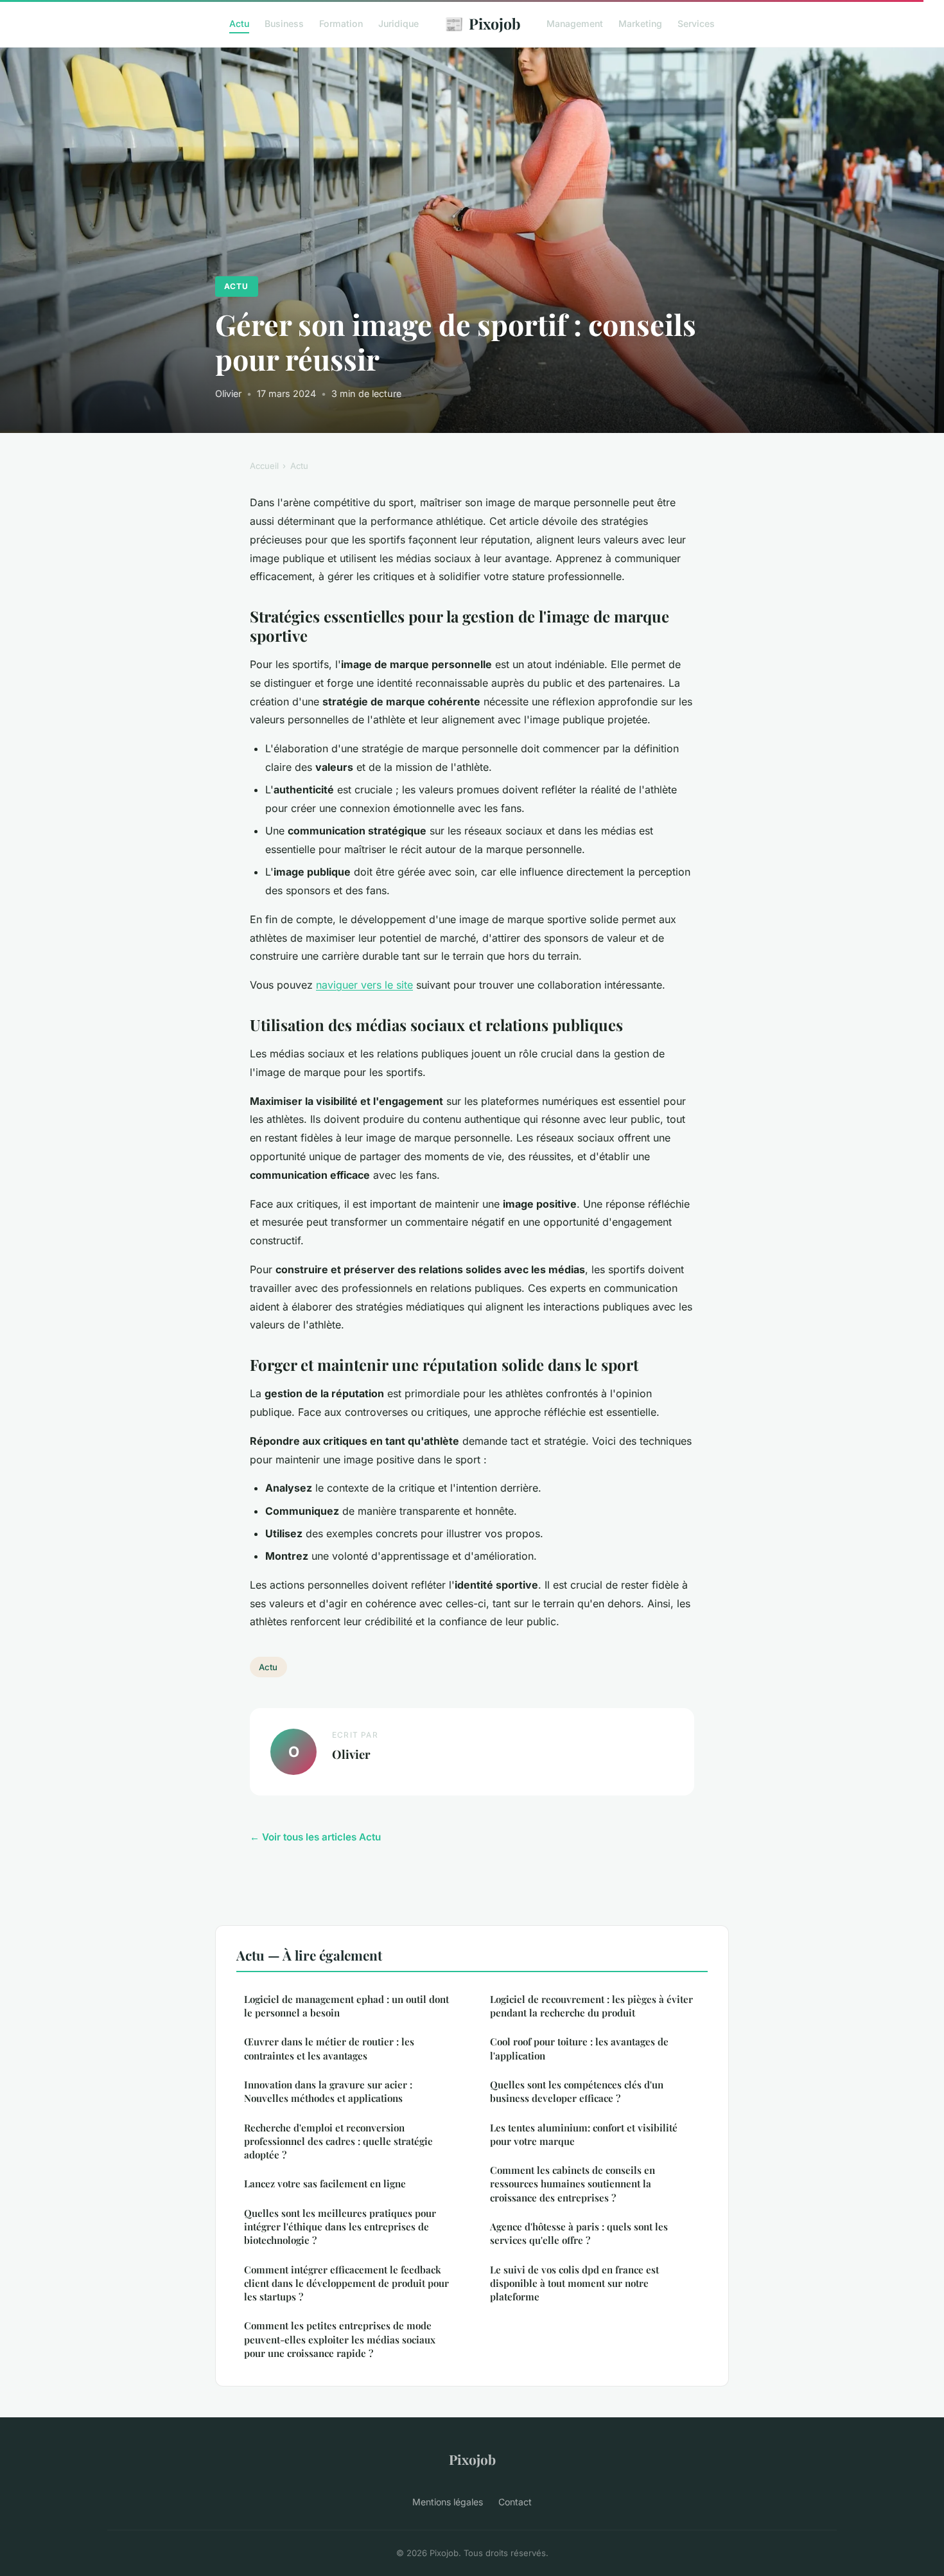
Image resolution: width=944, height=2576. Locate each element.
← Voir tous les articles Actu (315, 1837)
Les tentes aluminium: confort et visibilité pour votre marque (584, 2134)
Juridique (398, 23)
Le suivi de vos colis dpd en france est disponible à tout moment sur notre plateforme (574, 2283)
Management (575, 23)
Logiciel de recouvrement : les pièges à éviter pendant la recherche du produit (591, 2006)
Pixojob (483, 23)
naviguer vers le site (364, 985)
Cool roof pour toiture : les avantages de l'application (579, 2048)
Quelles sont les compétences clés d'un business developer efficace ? (577, 2091)
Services (696, 23)
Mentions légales (448, 2502)
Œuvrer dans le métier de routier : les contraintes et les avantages (329, 2048)
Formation (341, 23)
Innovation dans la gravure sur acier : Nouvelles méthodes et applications (328, 2091)
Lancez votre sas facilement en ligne (325, 2183)
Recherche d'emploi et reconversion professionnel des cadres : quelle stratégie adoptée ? (338, 2141)
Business (284, 23)
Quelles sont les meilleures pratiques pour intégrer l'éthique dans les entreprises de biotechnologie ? (340, 2227)
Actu (239, 23)
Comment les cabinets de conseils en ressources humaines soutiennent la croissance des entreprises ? (573, 2184)
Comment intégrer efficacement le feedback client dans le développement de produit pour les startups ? (346, 2283)
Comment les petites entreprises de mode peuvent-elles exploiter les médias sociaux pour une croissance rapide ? (340, 2339)
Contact (515, 2502)
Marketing (640, 23)
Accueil (264, 466)
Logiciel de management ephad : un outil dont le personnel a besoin (346, 2006)
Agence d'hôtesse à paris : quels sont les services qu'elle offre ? (579, 2233)
